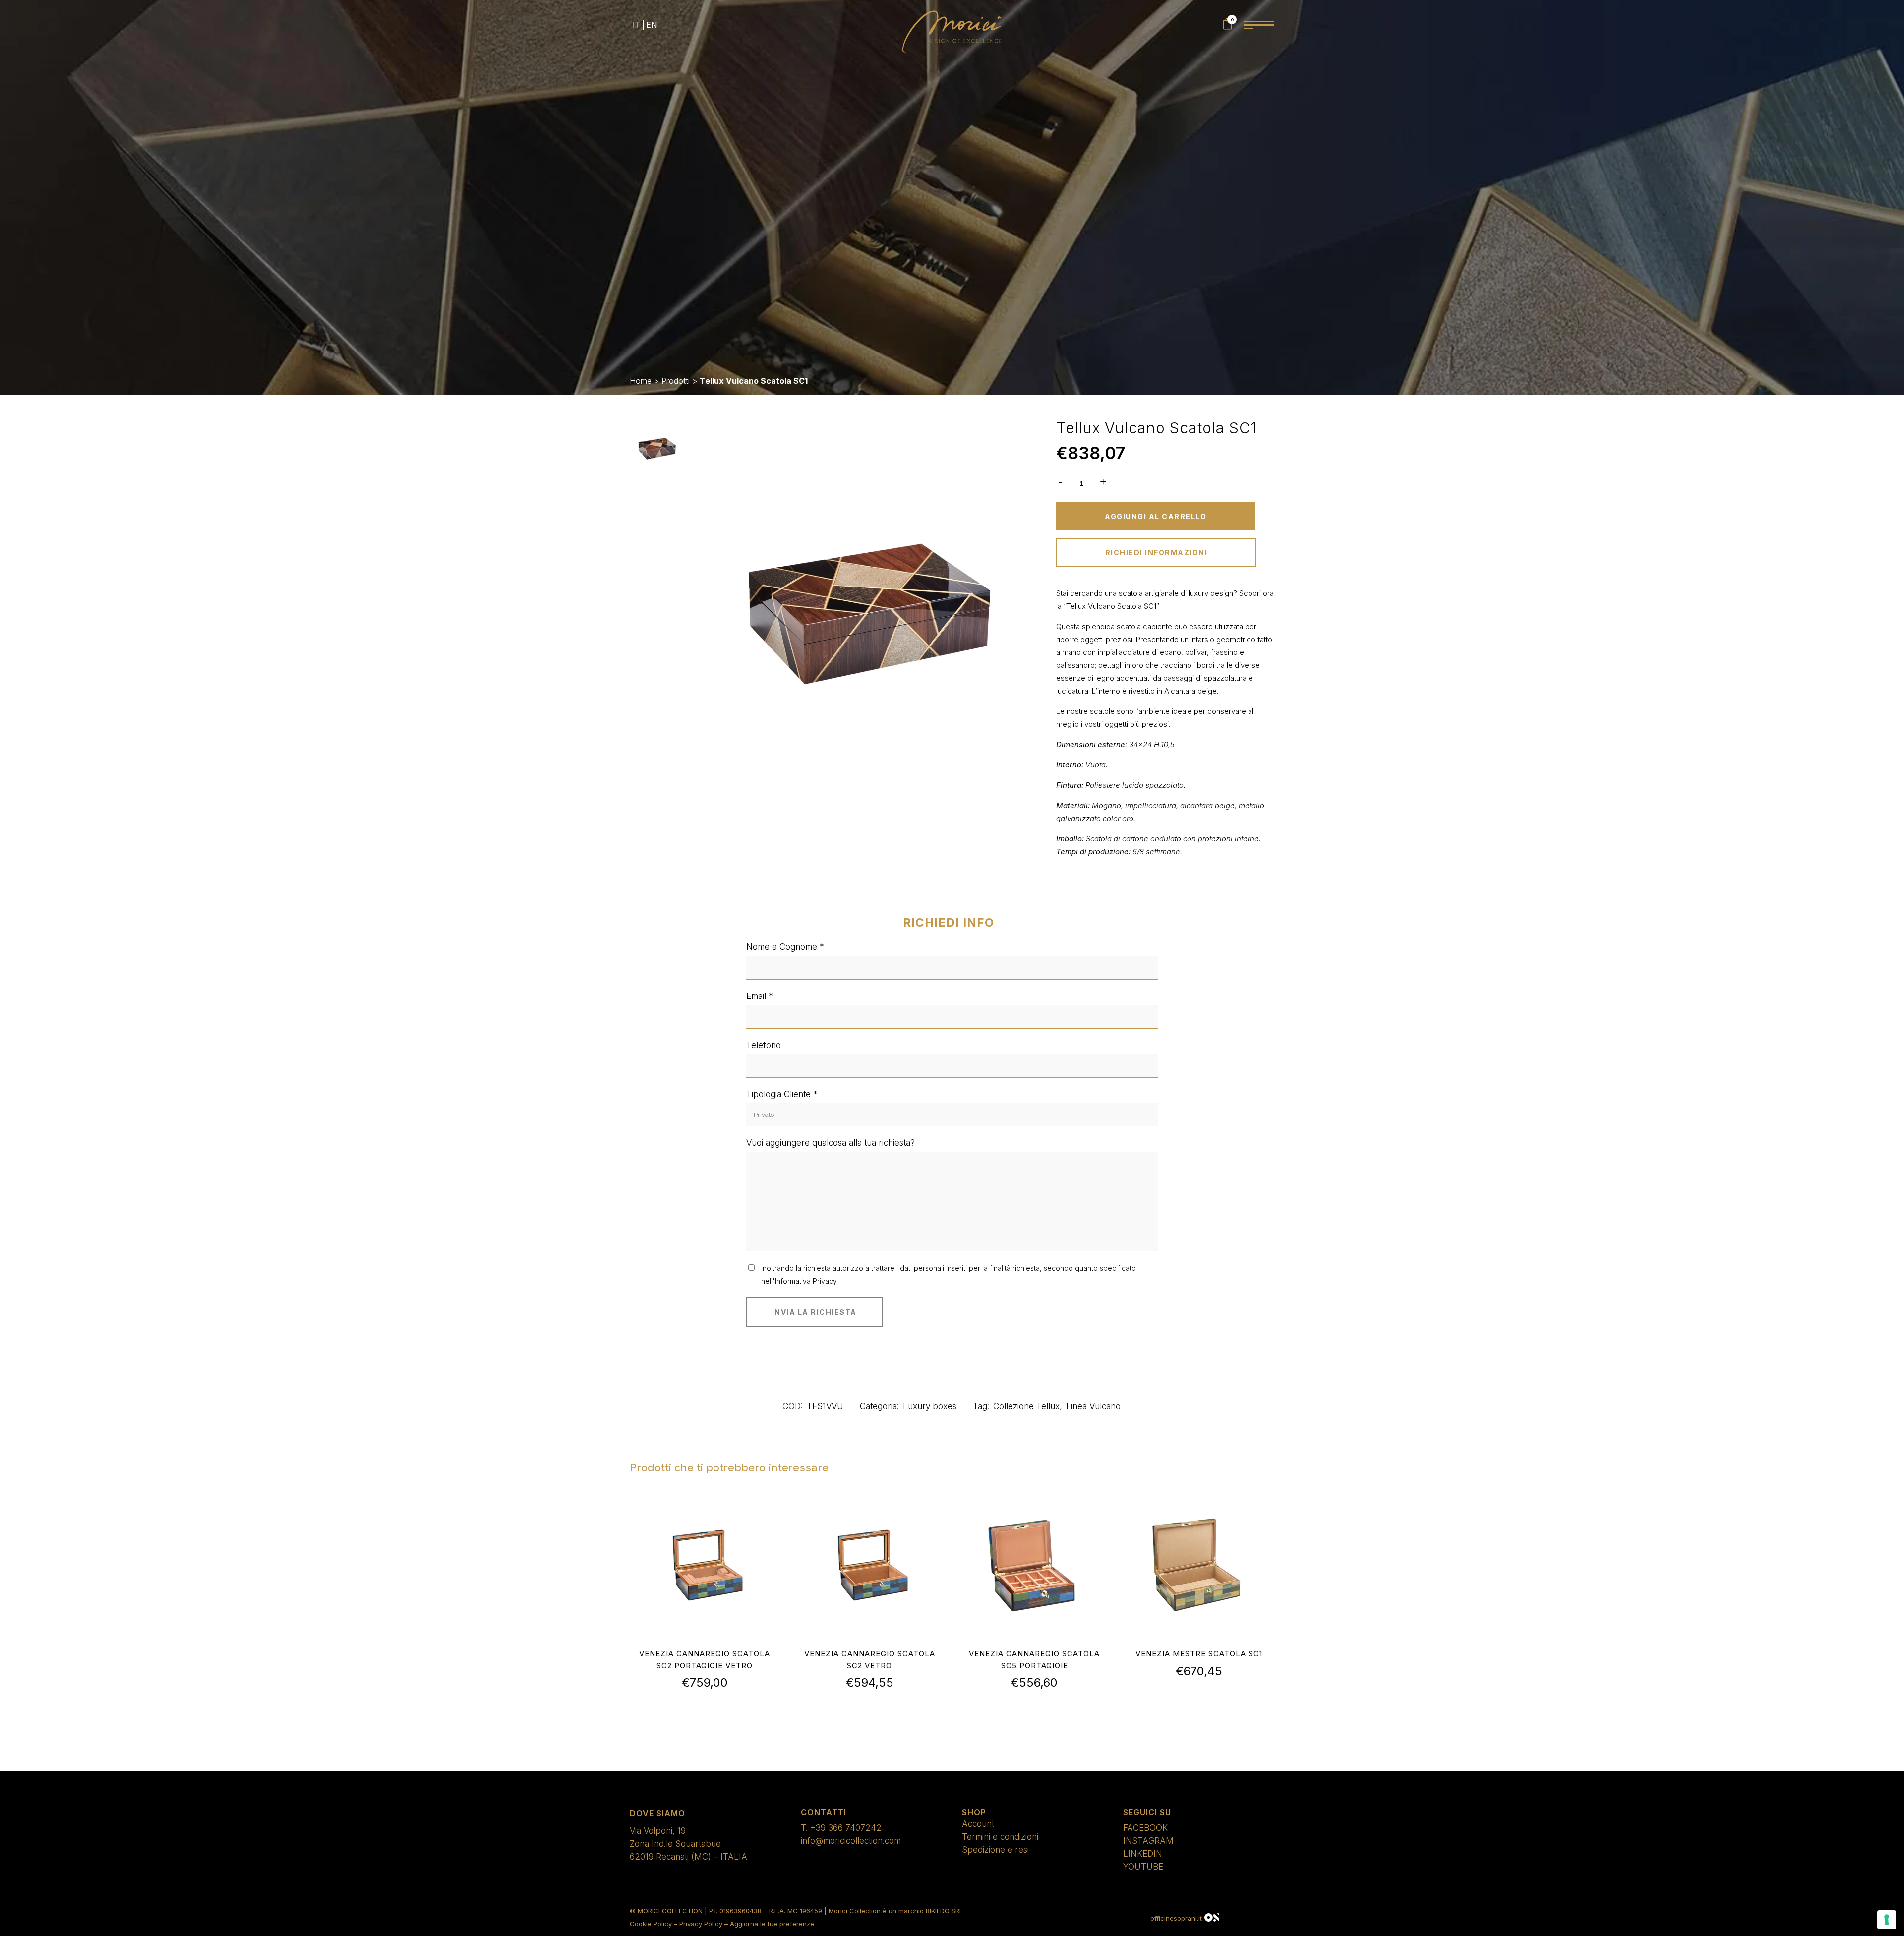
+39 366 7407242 (846, 1828)
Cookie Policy (651, 1924)
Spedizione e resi (995, 1850)
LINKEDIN (1143, 1854)
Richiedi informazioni (1157, 553)
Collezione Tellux (1026, 1406)
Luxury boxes (930, 1406)
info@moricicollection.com (851, 1841)
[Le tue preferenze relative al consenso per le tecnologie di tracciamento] (1887, 1920)
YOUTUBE (1143, 1867)
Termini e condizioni (1000, 1837)
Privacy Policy (701, 1924)
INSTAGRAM (1148, 1841)
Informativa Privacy (806, 1281)
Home (641, 381)
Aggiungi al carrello (1156, 516)
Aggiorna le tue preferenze (772, 1924)
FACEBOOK (1145, 1828)
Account (978, 1824)
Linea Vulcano (1093, 1406)
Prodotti (676, 381)
